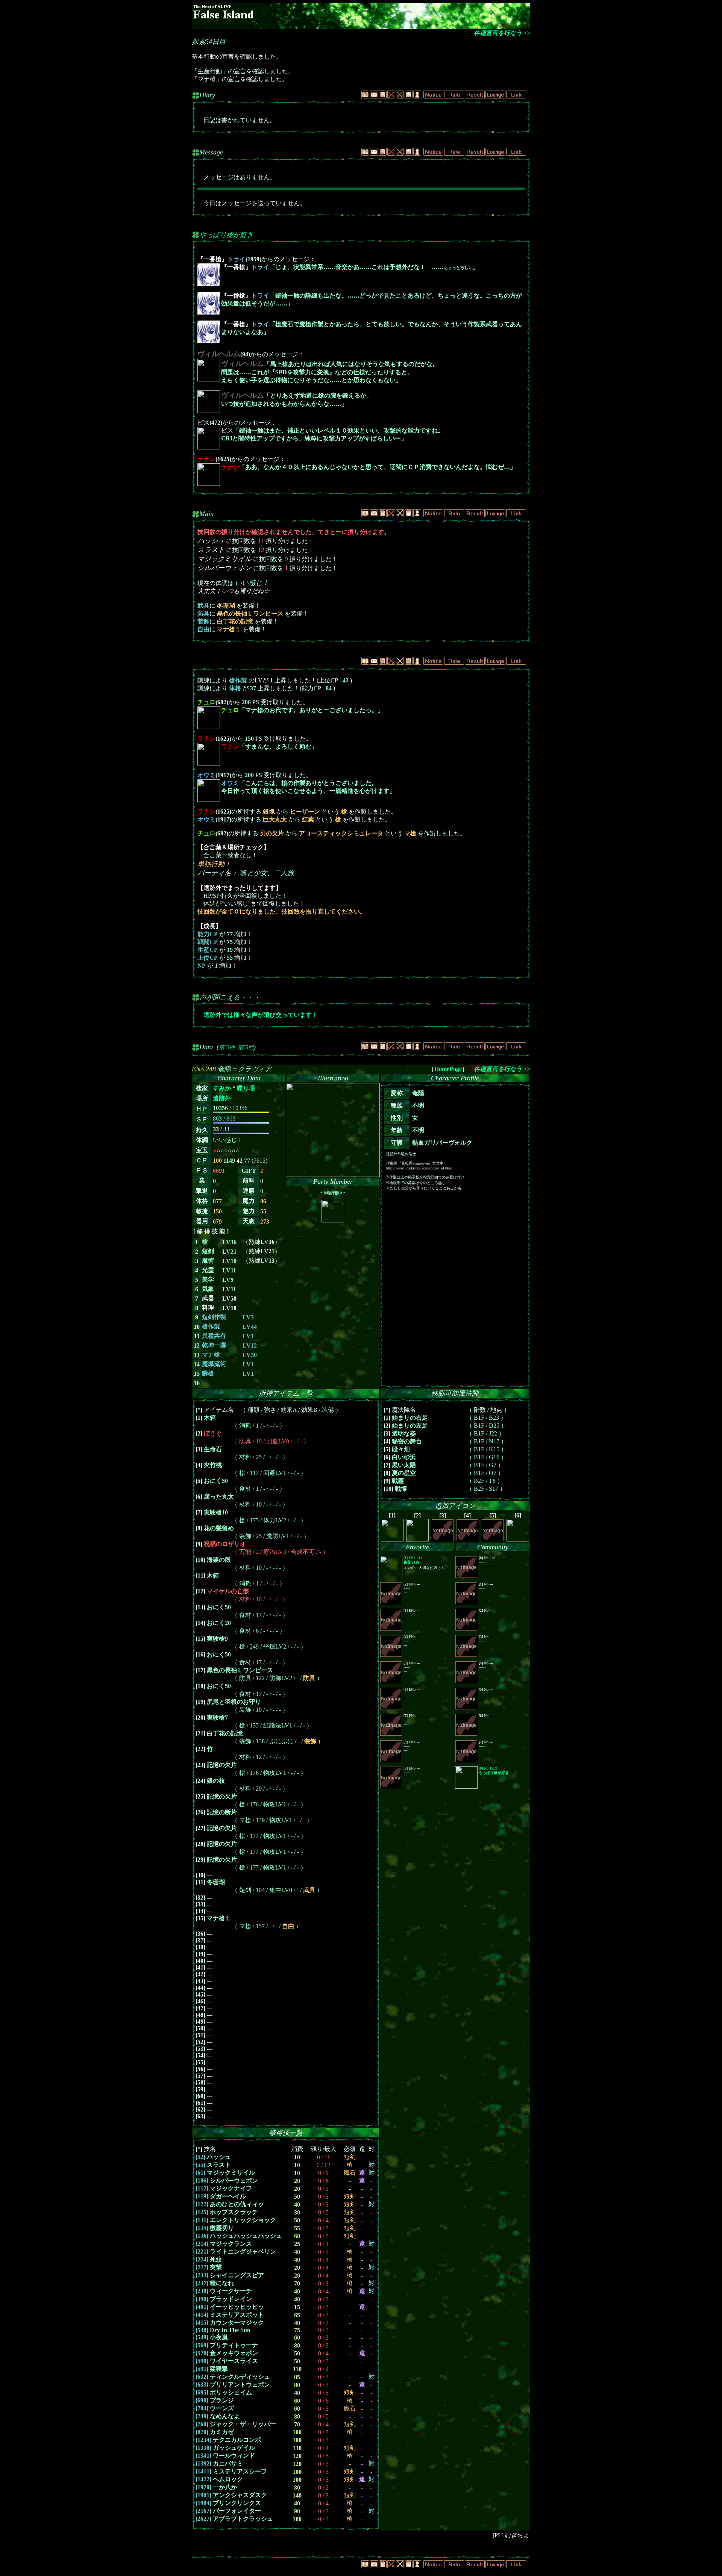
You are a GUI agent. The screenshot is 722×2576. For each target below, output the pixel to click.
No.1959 (494, 1771)
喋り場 (246, 1088)
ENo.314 (413, 1560)
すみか (222, 1088)
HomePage (448, 1069)
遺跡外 (222, 1098)
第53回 (227, 1047)
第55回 (246, 1047)
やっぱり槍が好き (226, 235)
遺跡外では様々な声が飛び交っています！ (261, 1015)
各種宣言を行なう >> (502, 33)
